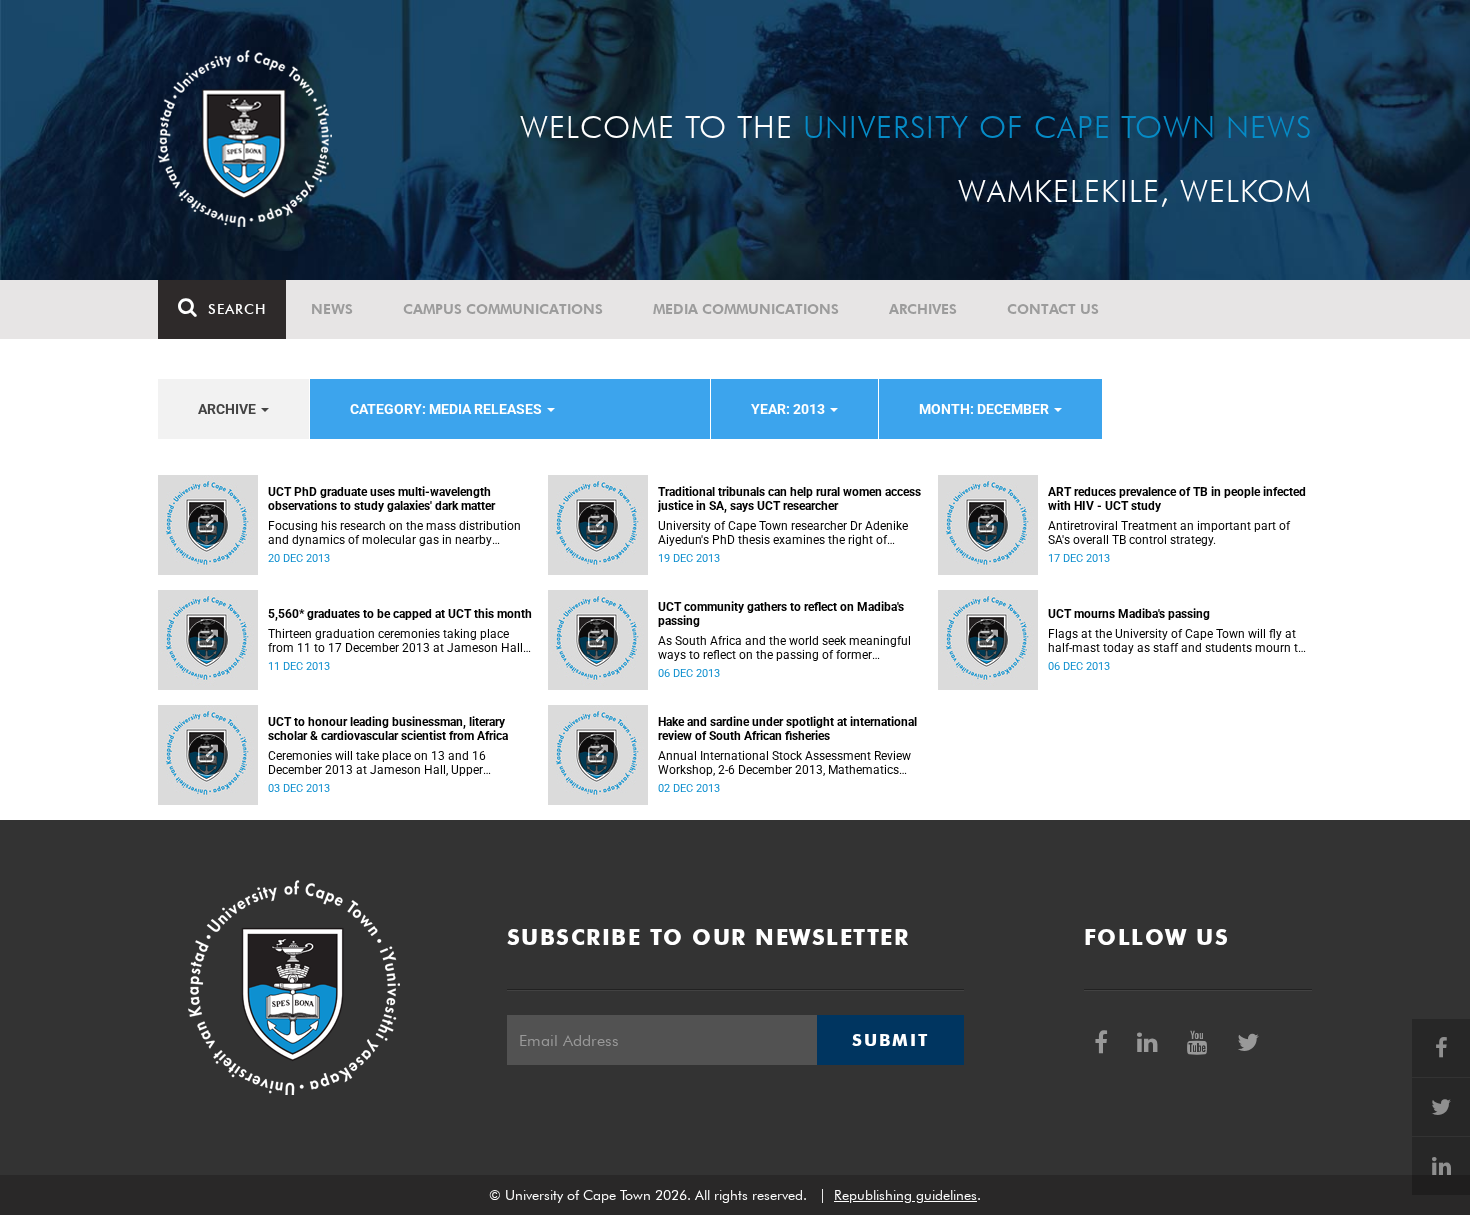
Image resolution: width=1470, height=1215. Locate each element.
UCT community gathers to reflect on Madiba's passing (781, 614)
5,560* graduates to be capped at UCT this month (400, 614)
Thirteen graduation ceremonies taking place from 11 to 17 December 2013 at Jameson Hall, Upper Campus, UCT (396, 641)
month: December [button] (985, 409)
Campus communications (503, 309)
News (332, 309)
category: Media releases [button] (447, 409)
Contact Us (1053, 309)
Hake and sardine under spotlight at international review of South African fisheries (787, 729)
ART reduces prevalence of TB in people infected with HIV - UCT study (1177, 499)
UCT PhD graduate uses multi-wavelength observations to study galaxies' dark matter (381, 499)
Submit (890, 1040)
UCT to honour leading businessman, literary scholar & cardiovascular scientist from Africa (388, 729)
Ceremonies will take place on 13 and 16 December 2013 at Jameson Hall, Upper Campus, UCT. (377, 763)
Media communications (746, 309)
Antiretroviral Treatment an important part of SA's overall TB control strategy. (1169, 533)
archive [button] (228, 409)
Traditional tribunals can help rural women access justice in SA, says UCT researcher (789, 499)
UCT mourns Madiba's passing (1129, 614)
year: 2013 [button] (789, 409)
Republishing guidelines (905, 1195)
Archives (923, 309)
